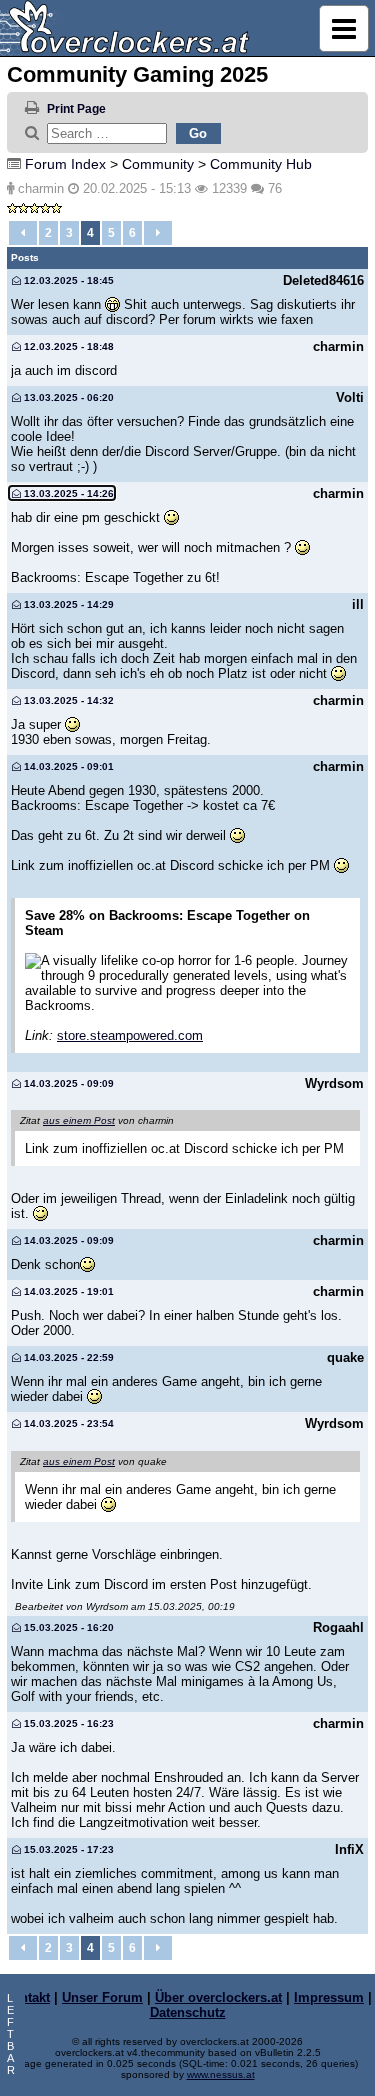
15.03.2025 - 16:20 (67, 1627)
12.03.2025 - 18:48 (67, 346)
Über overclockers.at (218, 1997)
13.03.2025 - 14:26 (67, 493)
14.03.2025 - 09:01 (67, 766)
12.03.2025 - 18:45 (67, 280)
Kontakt (26, 1997)
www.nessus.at (221, 2074)
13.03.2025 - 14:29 (67, 604)
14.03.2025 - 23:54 (67, 1423)
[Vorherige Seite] (23, 233)
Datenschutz (188, 2012)
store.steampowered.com (130, 1035)
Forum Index (65, 164)
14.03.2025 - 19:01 (67, 1291)
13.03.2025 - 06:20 (67, 397)
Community (158, 164)
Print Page (76, 109)
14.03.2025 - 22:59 (67, 1357)
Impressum (329, 1997)
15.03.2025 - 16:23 (67, 1723)
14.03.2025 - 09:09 (67, 1083)
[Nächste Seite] (158, 233)
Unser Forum (102, 1997)
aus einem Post (79, 1120)
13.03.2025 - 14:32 (67, 700)
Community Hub (261, 164)
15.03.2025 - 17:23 (67, 1849)
